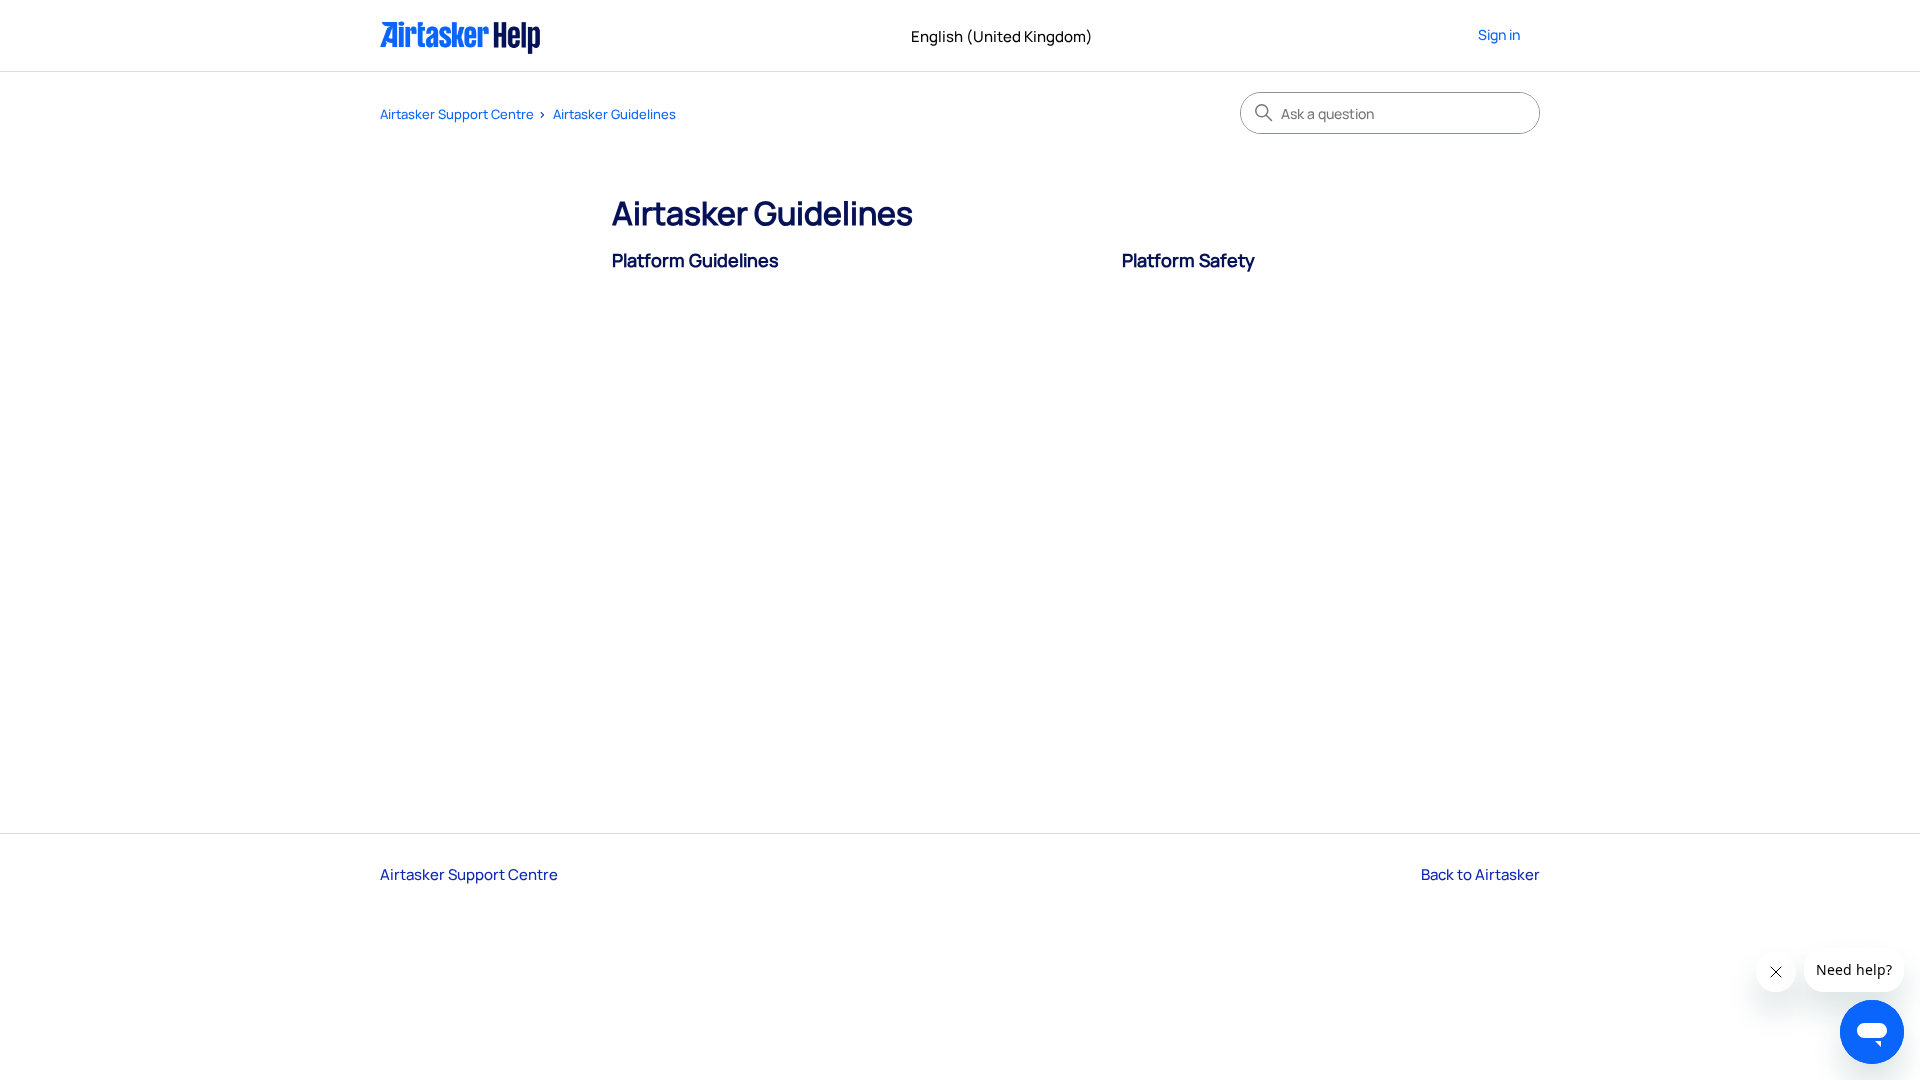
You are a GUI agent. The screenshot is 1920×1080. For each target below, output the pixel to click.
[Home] (460, 35)
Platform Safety (1188, 260)
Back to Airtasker (1480, 874)
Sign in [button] (1499, 34)
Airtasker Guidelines (614, 114)
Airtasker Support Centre (457, 114)
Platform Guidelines (695, 260)
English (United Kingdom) (1003, 36)
